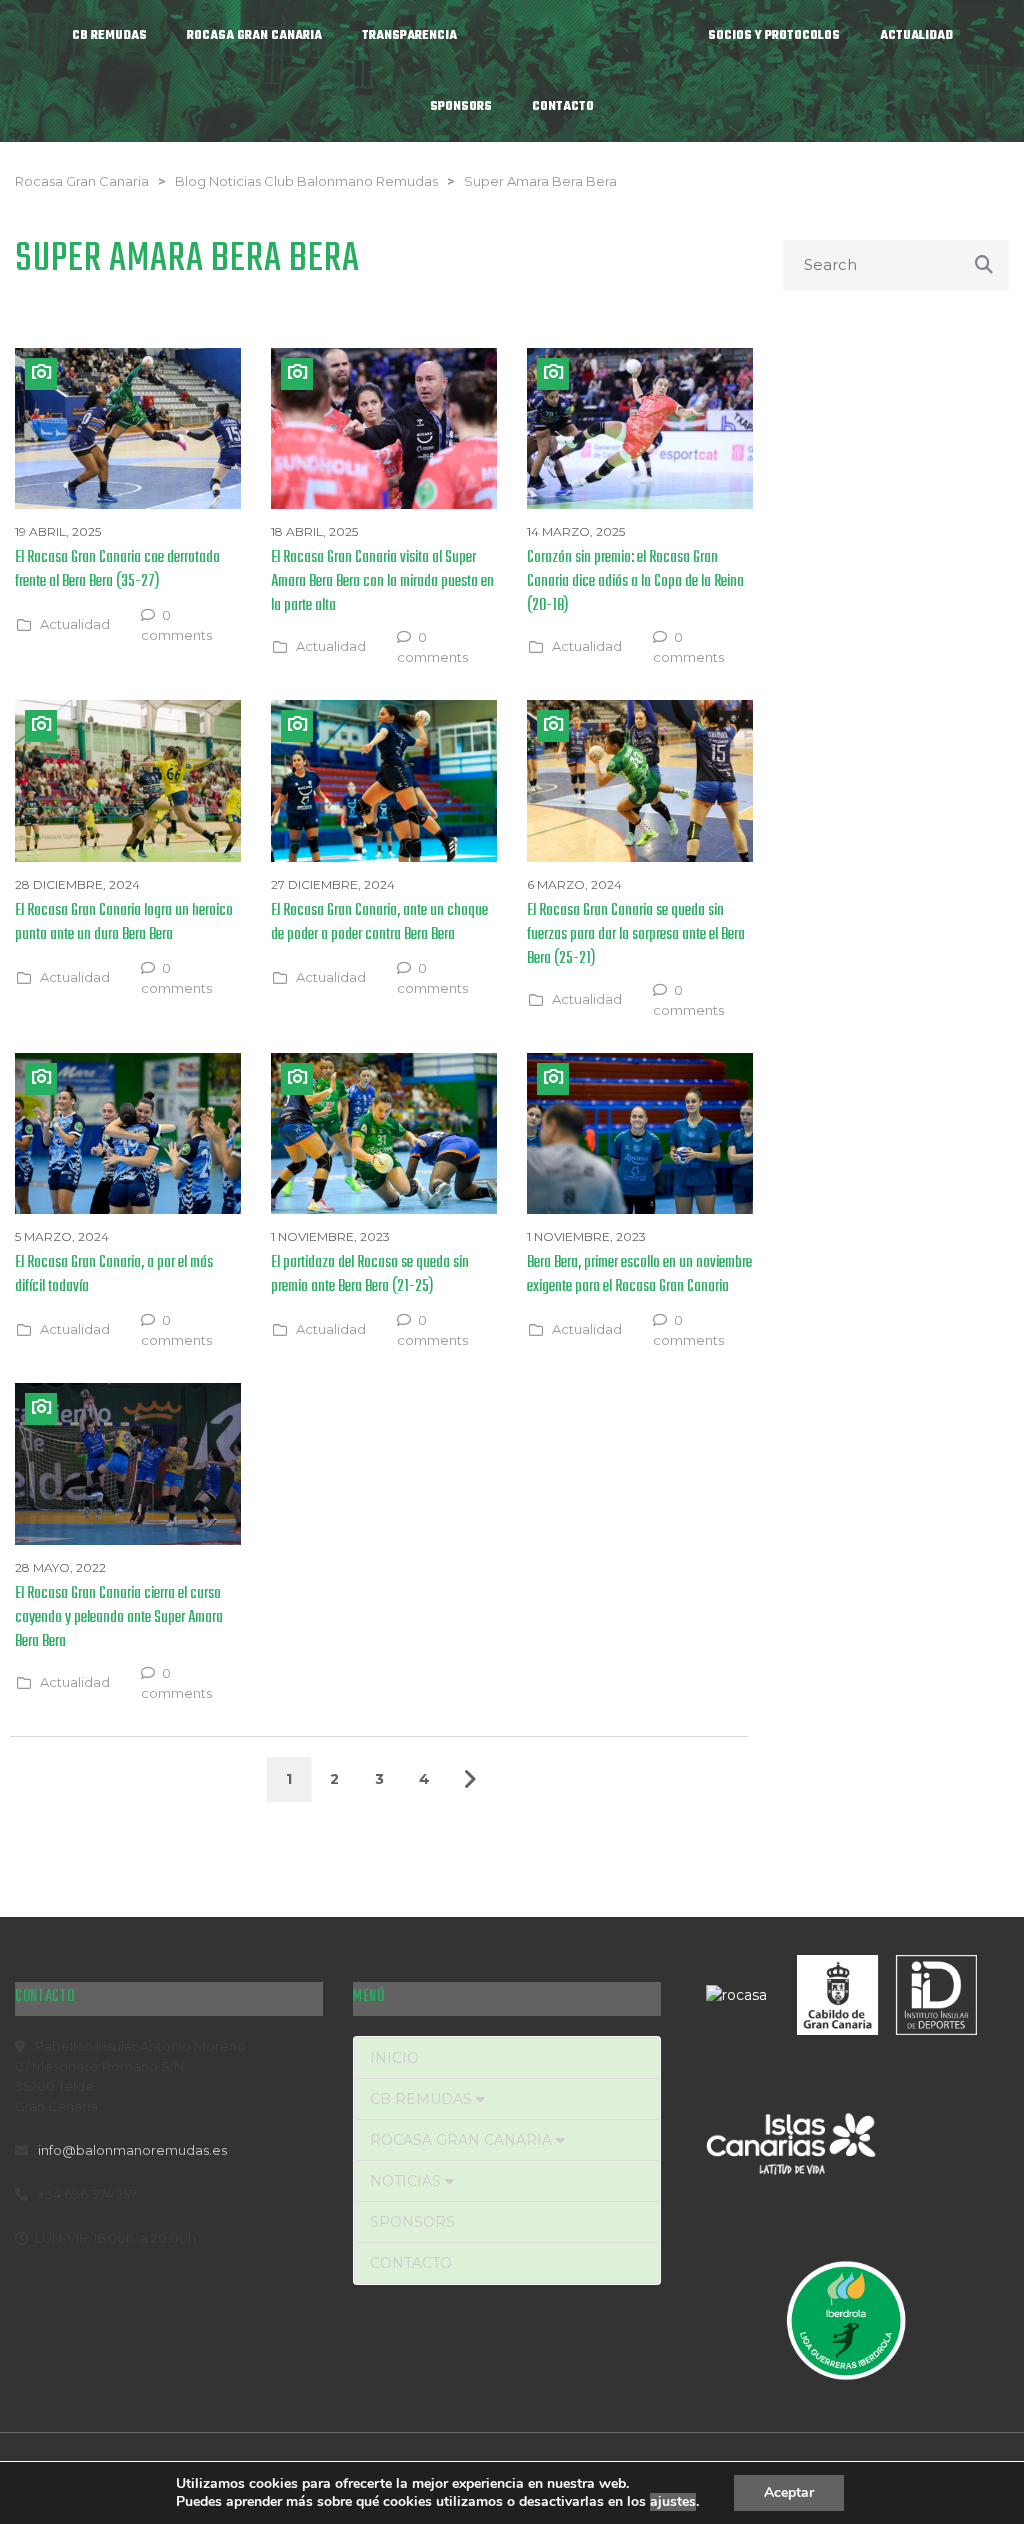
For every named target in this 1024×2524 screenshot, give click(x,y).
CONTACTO (411, 2263)
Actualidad (75, 624)
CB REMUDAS (423, 2099)
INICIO (394, 2058)
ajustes (673, 2502)
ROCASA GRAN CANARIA (463, 2140)
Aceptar (789, 2492)
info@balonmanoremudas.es (132, 2150)
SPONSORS (412, 2222)
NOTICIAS (407, 2181)
